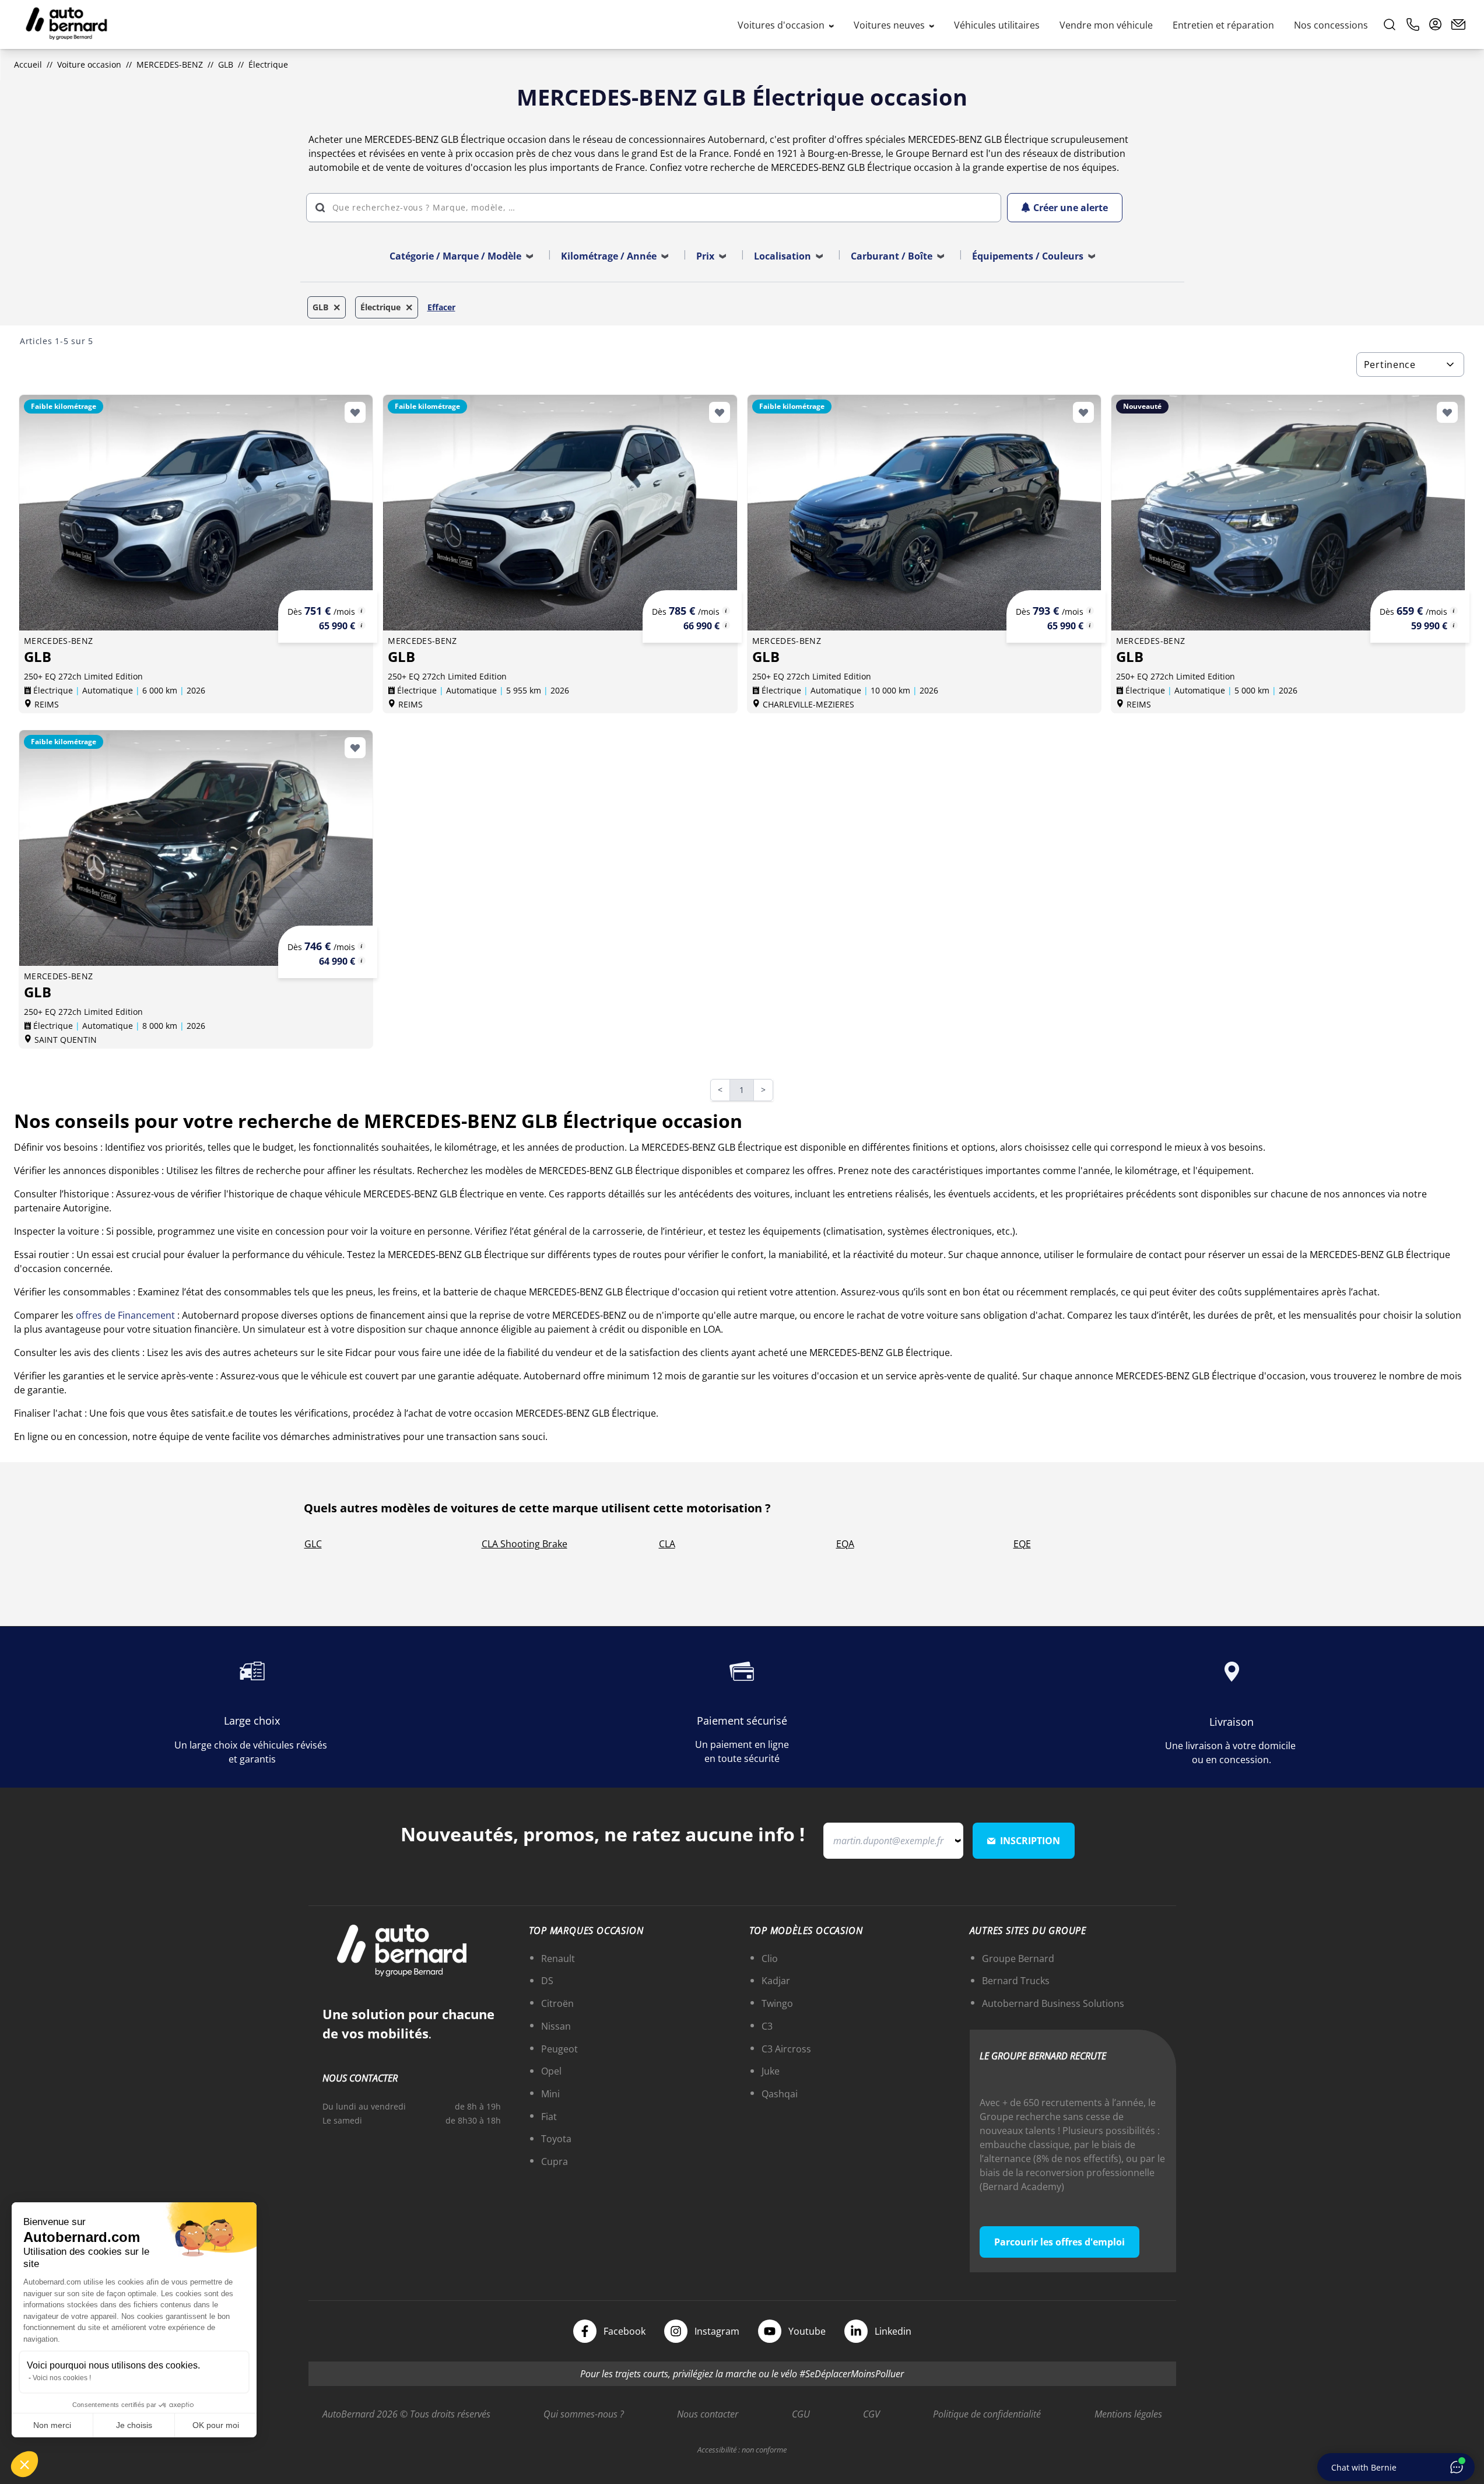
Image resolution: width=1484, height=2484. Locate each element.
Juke (771, 2071)
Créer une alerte (1071, 208)
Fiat (549, 2117)
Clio (770, 1959)
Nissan (556, 2026)
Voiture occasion (89, 64)
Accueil (28, 64)
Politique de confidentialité (987, 2414)
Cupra (555, 2161)
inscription (1030, 1841)
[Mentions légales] (362, 611)
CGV (871, 2414)
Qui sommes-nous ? (584, 2414)
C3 (767, 2026)
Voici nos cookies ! (62, 2378)
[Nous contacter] (1458, 24)
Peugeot (559, 2049)
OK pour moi (216, 2425)
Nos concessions (1331, 25)
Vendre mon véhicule (1106, 25)
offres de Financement (125, 1315)
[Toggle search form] (1390, 24)
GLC (313, 1544)
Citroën (557, 2003)
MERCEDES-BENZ (170, 64)
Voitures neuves (890, 25)
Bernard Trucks (1016, 1981)
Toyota (556, 2139)
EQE (1022, 1544)
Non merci (52, 2425)
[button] (24, 2464)
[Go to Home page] (66, 24)
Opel (551, 2071)
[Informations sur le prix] (362, 625)
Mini (550, 2094)
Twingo (777, 2003)
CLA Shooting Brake (525, 1544)
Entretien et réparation (1223, 25)
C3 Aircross (786, 2049)
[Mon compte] (1436, 24)
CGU (801, 2414)
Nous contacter (708, 2414)
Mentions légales (1128, 2414)
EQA (845, 1544)
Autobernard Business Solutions (1053, 2003)
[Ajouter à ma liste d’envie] (355, 412)
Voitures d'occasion (782, 25)
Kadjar (776, 1981)
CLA (667, 1544)
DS (547, 1981)
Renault (558, 1959)
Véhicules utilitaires (997, 25)
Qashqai (780, 2094)
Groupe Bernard (1018, 1959)
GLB (226, 64)
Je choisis (134, 2425)
